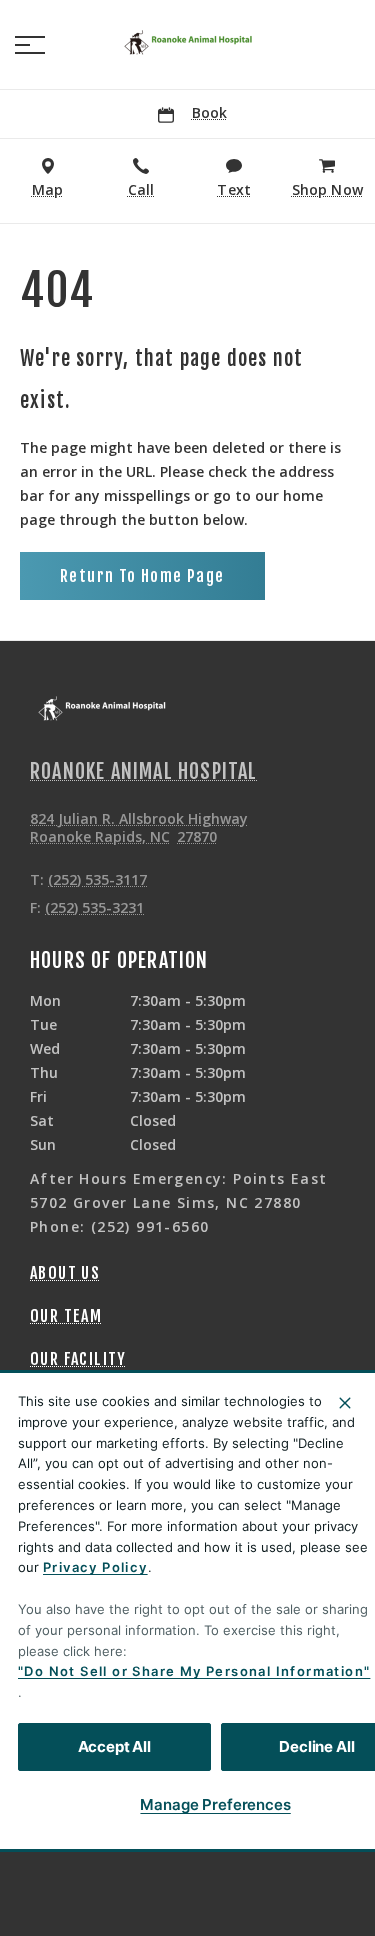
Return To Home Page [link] (142, 576)
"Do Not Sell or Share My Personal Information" (194, 1671)
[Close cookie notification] (345, 1403)
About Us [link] (65, 1273)
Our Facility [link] (78, 1359)
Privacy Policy (95, 1567)
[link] (188, 41)
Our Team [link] (66, 1316)
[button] (30, 45)
